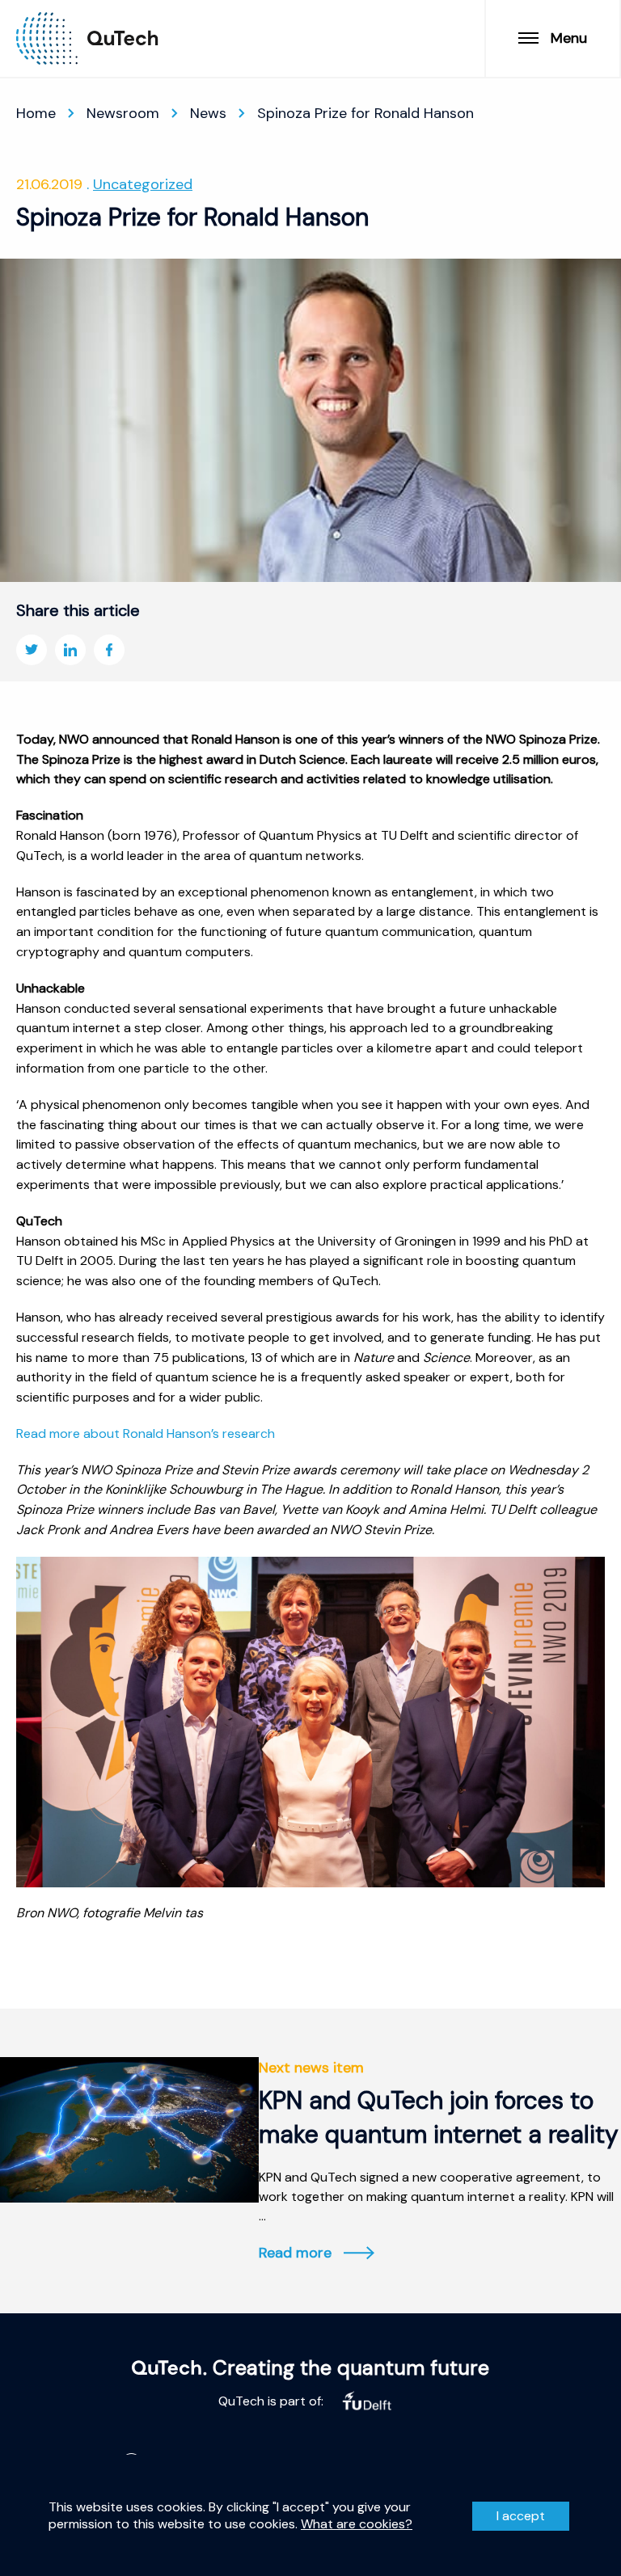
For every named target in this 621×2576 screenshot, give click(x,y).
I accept (521, 2516)
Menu (569, 38)
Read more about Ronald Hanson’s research (146, 1433)
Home (36, 113)
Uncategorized (143, 184)
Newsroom (123, 113)
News (208, 113)
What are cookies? (357, 2524)
